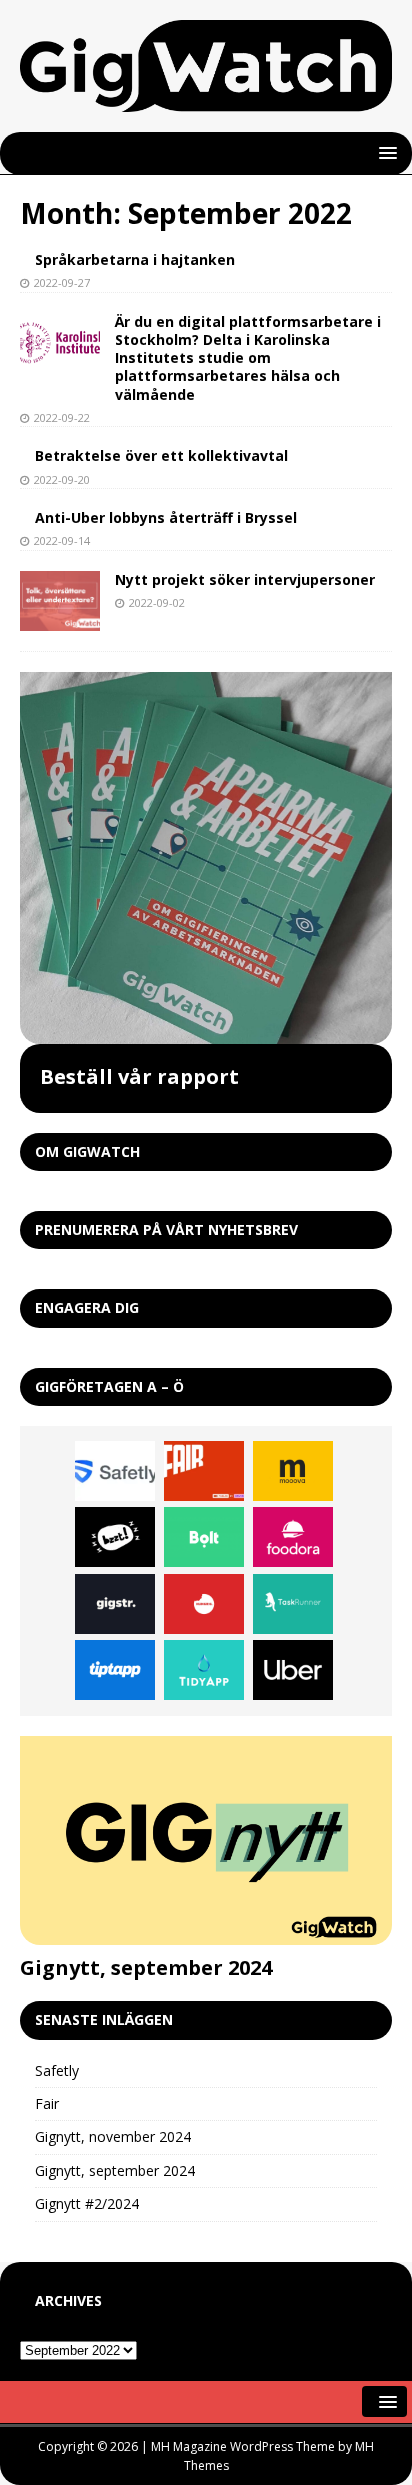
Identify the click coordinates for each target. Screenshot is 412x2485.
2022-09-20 (62, 479)
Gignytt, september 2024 (146, 1967)
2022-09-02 (157, 602)
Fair (47, 2103)
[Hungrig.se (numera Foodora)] (204, 1604)
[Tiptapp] (115, 1670)
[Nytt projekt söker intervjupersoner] (60, 601)
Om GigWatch (87, 1151)
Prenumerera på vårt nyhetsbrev (166, 1229)
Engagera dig (87, 1307)
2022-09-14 (62, 540)
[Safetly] (115, 1471)
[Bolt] (204, 1537)
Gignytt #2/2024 (87, 2203)
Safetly (57, 2070)
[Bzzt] (115, 1537)
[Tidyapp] (204, 1670)
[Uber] (293, 1670)
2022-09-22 (62, 417)
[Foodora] (293, 1537)
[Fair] (204, 1471)
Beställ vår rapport (139, 1076)
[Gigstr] (115, 1604)
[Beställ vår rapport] (206, 858)
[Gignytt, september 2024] (206, 1840)
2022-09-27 (62, 282)
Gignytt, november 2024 (113, 2136)
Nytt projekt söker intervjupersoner (245, 579)
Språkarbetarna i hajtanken (135, 259)
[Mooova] (293, 1471)
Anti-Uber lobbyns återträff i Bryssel (166, 517)
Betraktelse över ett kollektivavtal (161, 455)
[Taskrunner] (293, 1604)
